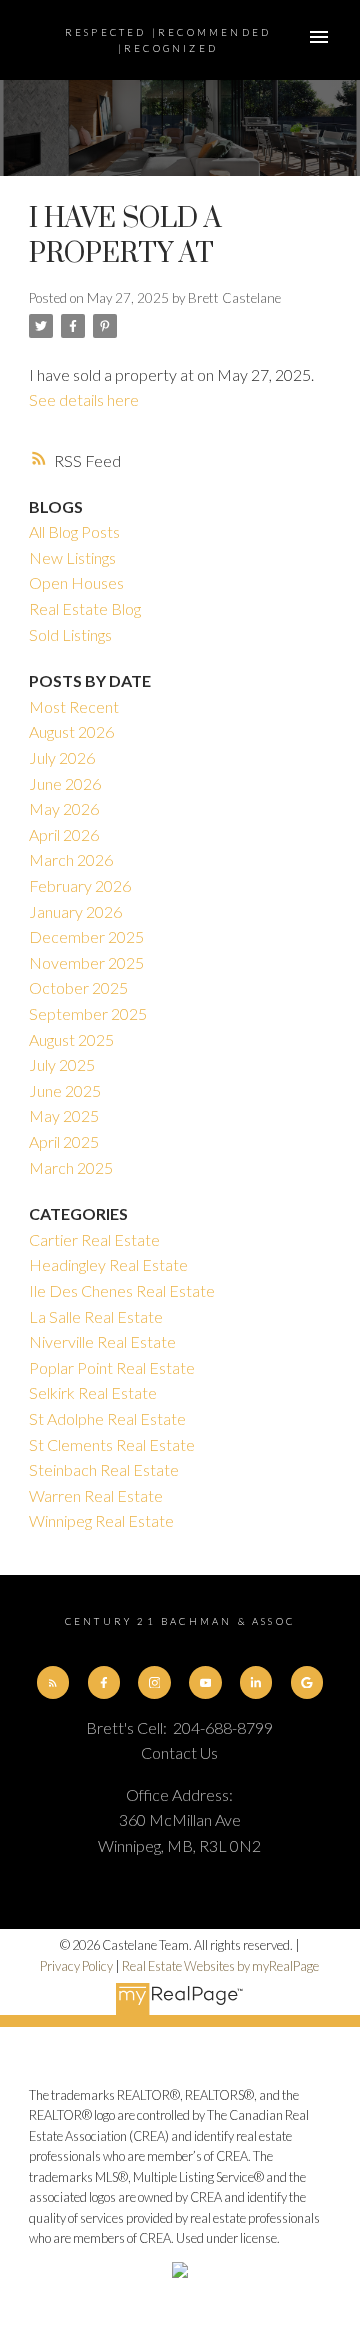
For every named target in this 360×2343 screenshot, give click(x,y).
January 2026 (75, 911)
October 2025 (78, 987)
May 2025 (64, 1115)
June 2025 (65, 1090)
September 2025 (88, 1013)
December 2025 (86, 936)
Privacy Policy (76, 1966)
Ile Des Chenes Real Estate (122, 1290)
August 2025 (71, 1039)
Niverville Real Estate (102, 1341)
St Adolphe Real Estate (107, 1418)
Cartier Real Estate (94, 1239)
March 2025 (71, 1167)
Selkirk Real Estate (93, 1392)
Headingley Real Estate (108, 1264)
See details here (84, 399)
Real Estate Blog (85, 608)
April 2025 (64, 1141)
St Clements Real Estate (112, 1444)
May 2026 (64, 808)
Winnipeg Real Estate (101, 1520)
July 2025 (62, 1064)
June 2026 (65, 783)
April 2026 (64, 834)
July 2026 (62, 757)
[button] (53, 1682)
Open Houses (76, 582)
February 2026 (80, 885)
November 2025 (86, 962)
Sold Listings (70, 634)
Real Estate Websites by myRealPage (220, 1966)
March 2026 (71, 859)
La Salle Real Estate (96, 1316)
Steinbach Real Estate (104, 1469)
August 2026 (71, 731)
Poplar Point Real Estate (112, 1367)
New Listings (72, 557)
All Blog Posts (74, 531)
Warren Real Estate (96, 1495)
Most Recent (74, 706)
